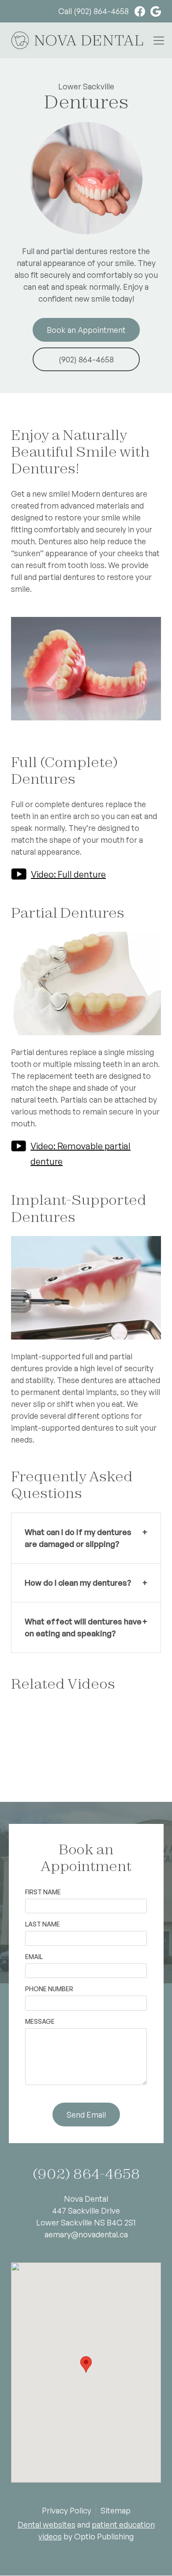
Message (40, 2021)
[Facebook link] (137, 11)
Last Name (43, 1924)
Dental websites (47, 2524)
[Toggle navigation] (159, 40)
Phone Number (49, 1989)
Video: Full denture (68, 874)
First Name (43, 1892)
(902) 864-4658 (86, 359)
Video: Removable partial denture (80, 1154)
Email (34, 1957)
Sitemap (116, 2510)
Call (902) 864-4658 (93, 11)
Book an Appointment (86, 330)
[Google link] (153, 11)
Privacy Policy (67, 2510)
